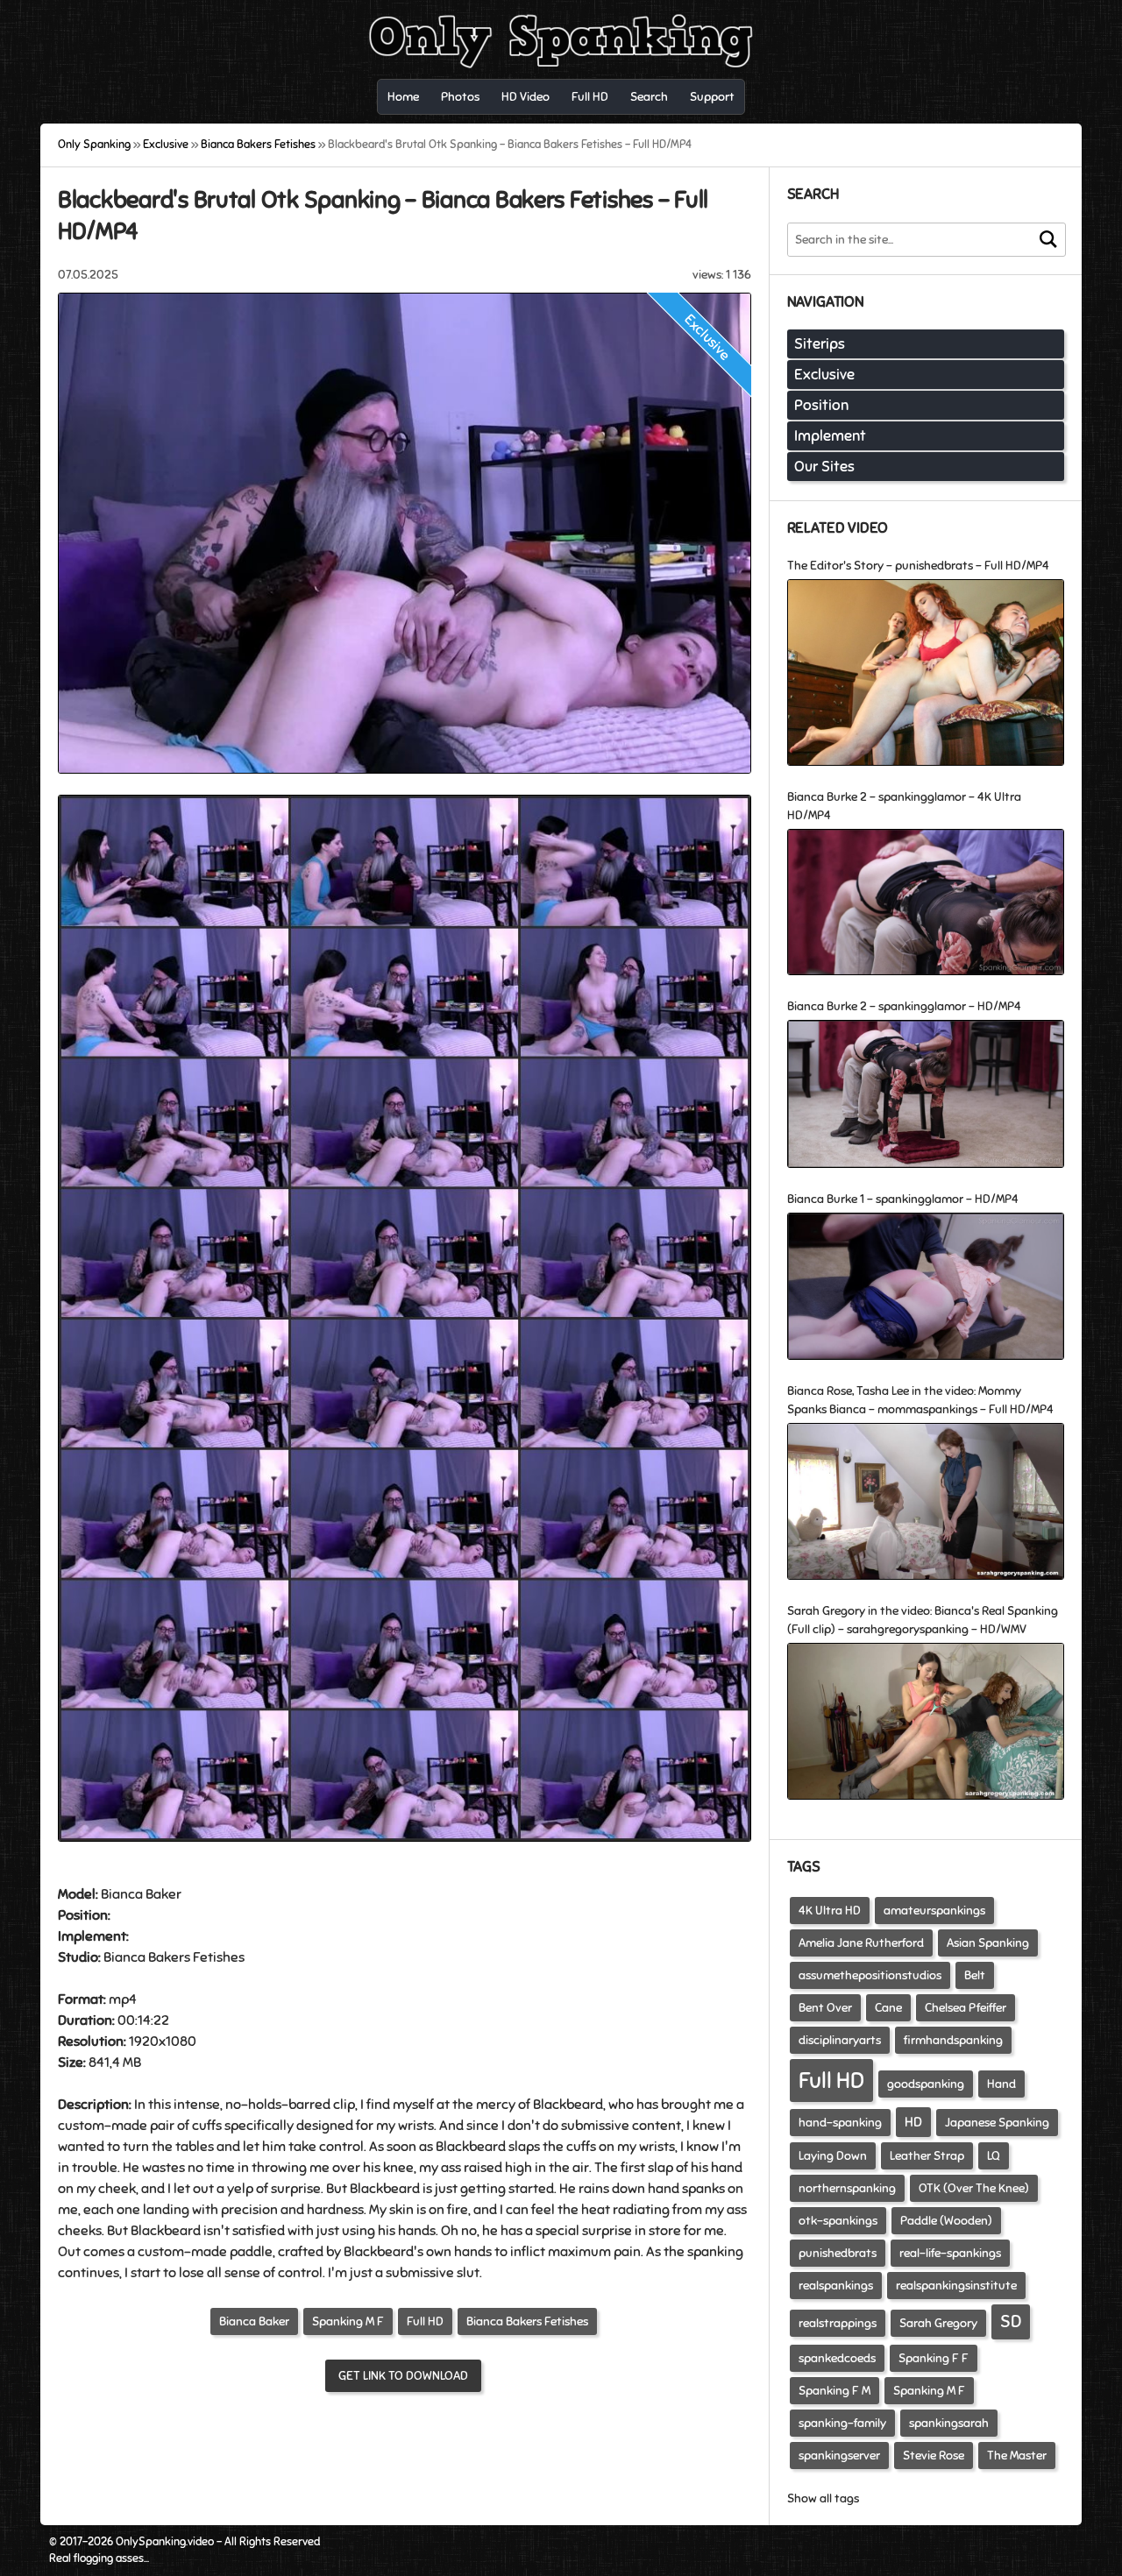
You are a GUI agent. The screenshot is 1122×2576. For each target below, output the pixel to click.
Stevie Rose (934, 2456)
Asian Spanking (988, 1943)
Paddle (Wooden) (946, 2221)
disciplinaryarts (840, 2040)
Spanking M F (348, 2321)
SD (1011, 2321)
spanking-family (842, 2423)
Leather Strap (927, 2156)
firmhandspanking (953, 2040)
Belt (975, 1975)
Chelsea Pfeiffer (966, 2008)
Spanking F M (834, 2391)
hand (727, 2168)
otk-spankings (838, 2221)
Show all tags (823, 2498)
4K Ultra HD (830, 1911)
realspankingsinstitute (956, 2286)
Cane (888, 2008)
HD (913, 2122)
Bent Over (825, 2008)
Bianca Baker (254, 2321)
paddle (251, 2252)
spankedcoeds (837, 2358)
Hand (1001, 2084)
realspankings (836, 2286)
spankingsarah (949, 2423)
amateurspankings (934, 1911)
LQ (994, 2156)
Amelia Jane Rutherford (861, 1943)
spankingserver (839, 2456)
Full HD (425, 2321)
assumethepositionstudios (870, 1975)
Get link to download (403, 2376)
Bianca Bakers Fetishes (527, 2321)
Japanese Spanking (997, 2123)
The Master (1017, 2456)
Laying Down (833, 2156)
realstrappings (838, 2323)
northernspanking (847, 2188)
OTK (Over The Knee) (974, 2188)
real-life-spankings (950, 2253)
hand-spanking (840, 2123)
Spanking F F (934, 2358)
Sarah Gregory (938, 2323)
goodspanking (926, 2084)
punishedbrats (838, 2253)
